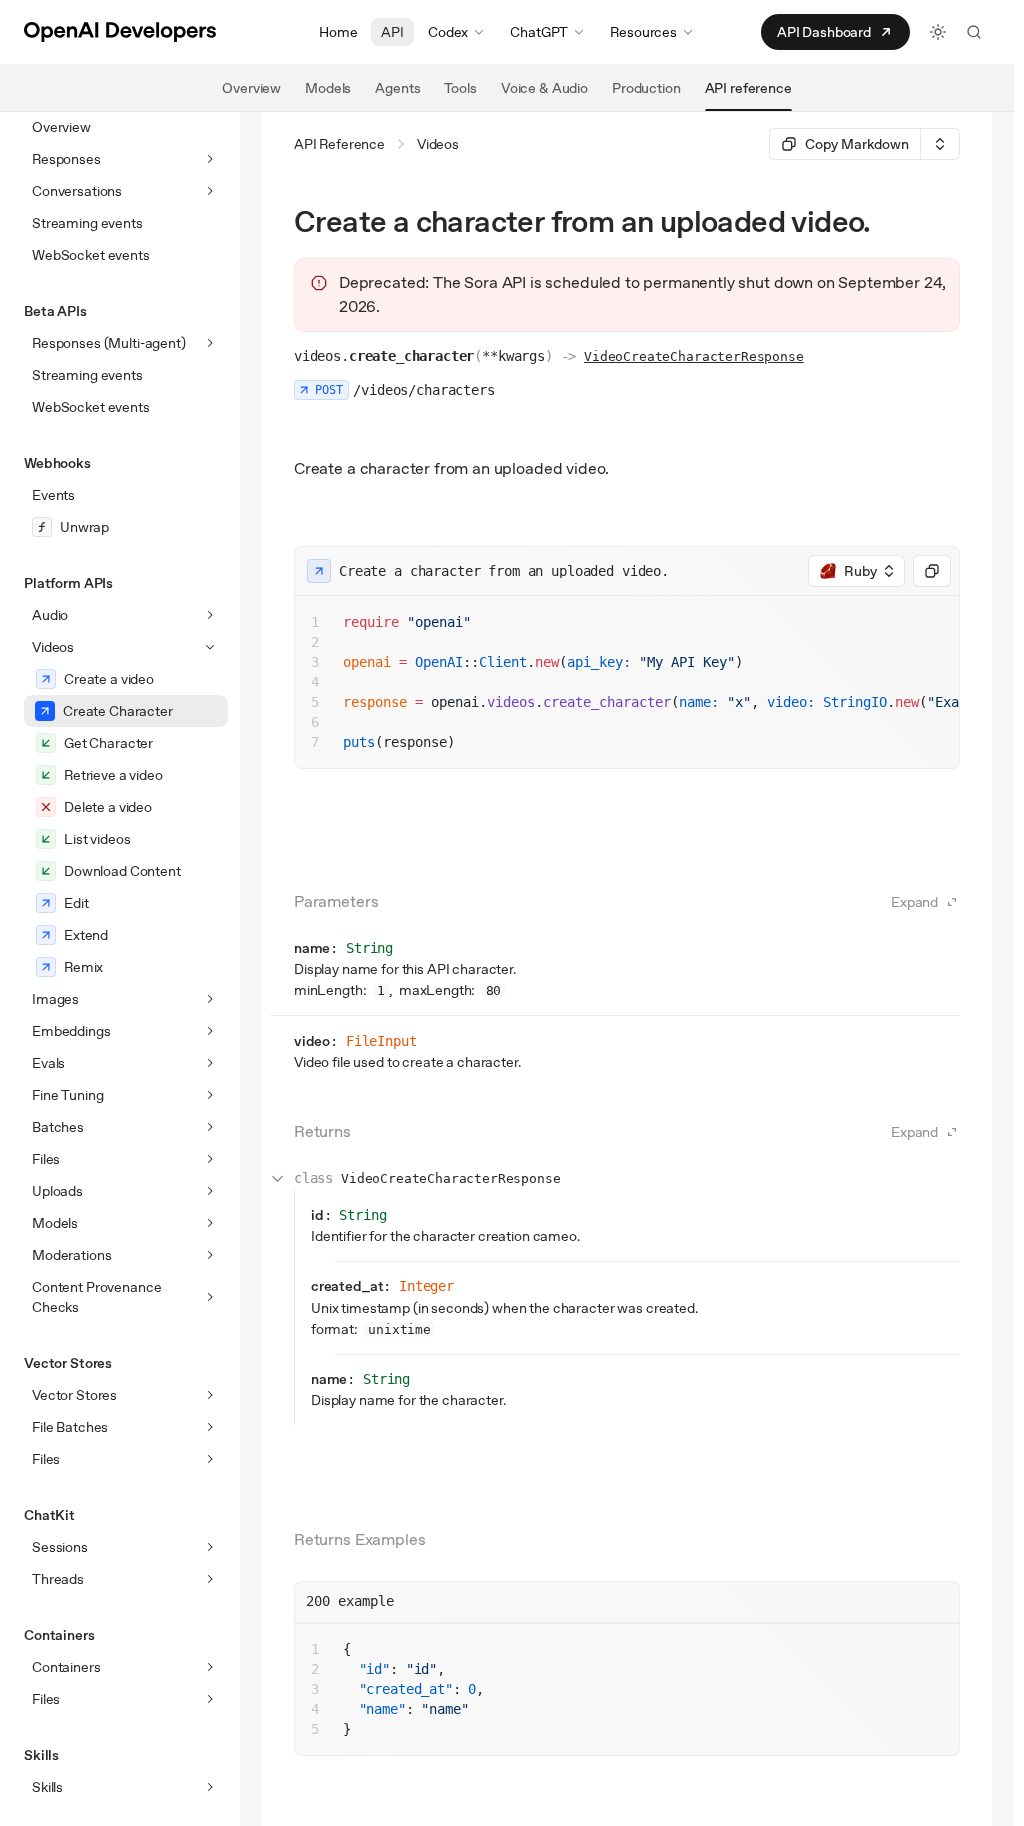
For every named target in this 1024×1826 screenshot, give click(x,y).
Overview (61, 127)
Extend (86, 935)
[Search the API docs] (974, 32)
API (392, 32)
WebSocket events (91, 255)
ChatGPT (539, 32)
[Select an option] (940, 144)
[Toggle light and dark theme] (938, 32)
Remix (83, 967)
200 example (350, 1601)
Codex (448, 32)
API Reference (339, 144)
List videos (97, 839)
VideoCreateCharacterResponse (694, 356)
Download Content (122, 871)
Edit (76, 903)
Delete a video (108, 807)
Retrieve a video (113, 775)
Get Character (108, 743)
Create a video (109, 679)
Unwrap (84, 527)
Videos (438, 144)
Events (53, 495)
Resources (643, 32)
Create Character (118, 711)
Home (338, 32)
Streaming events (87, 223)
